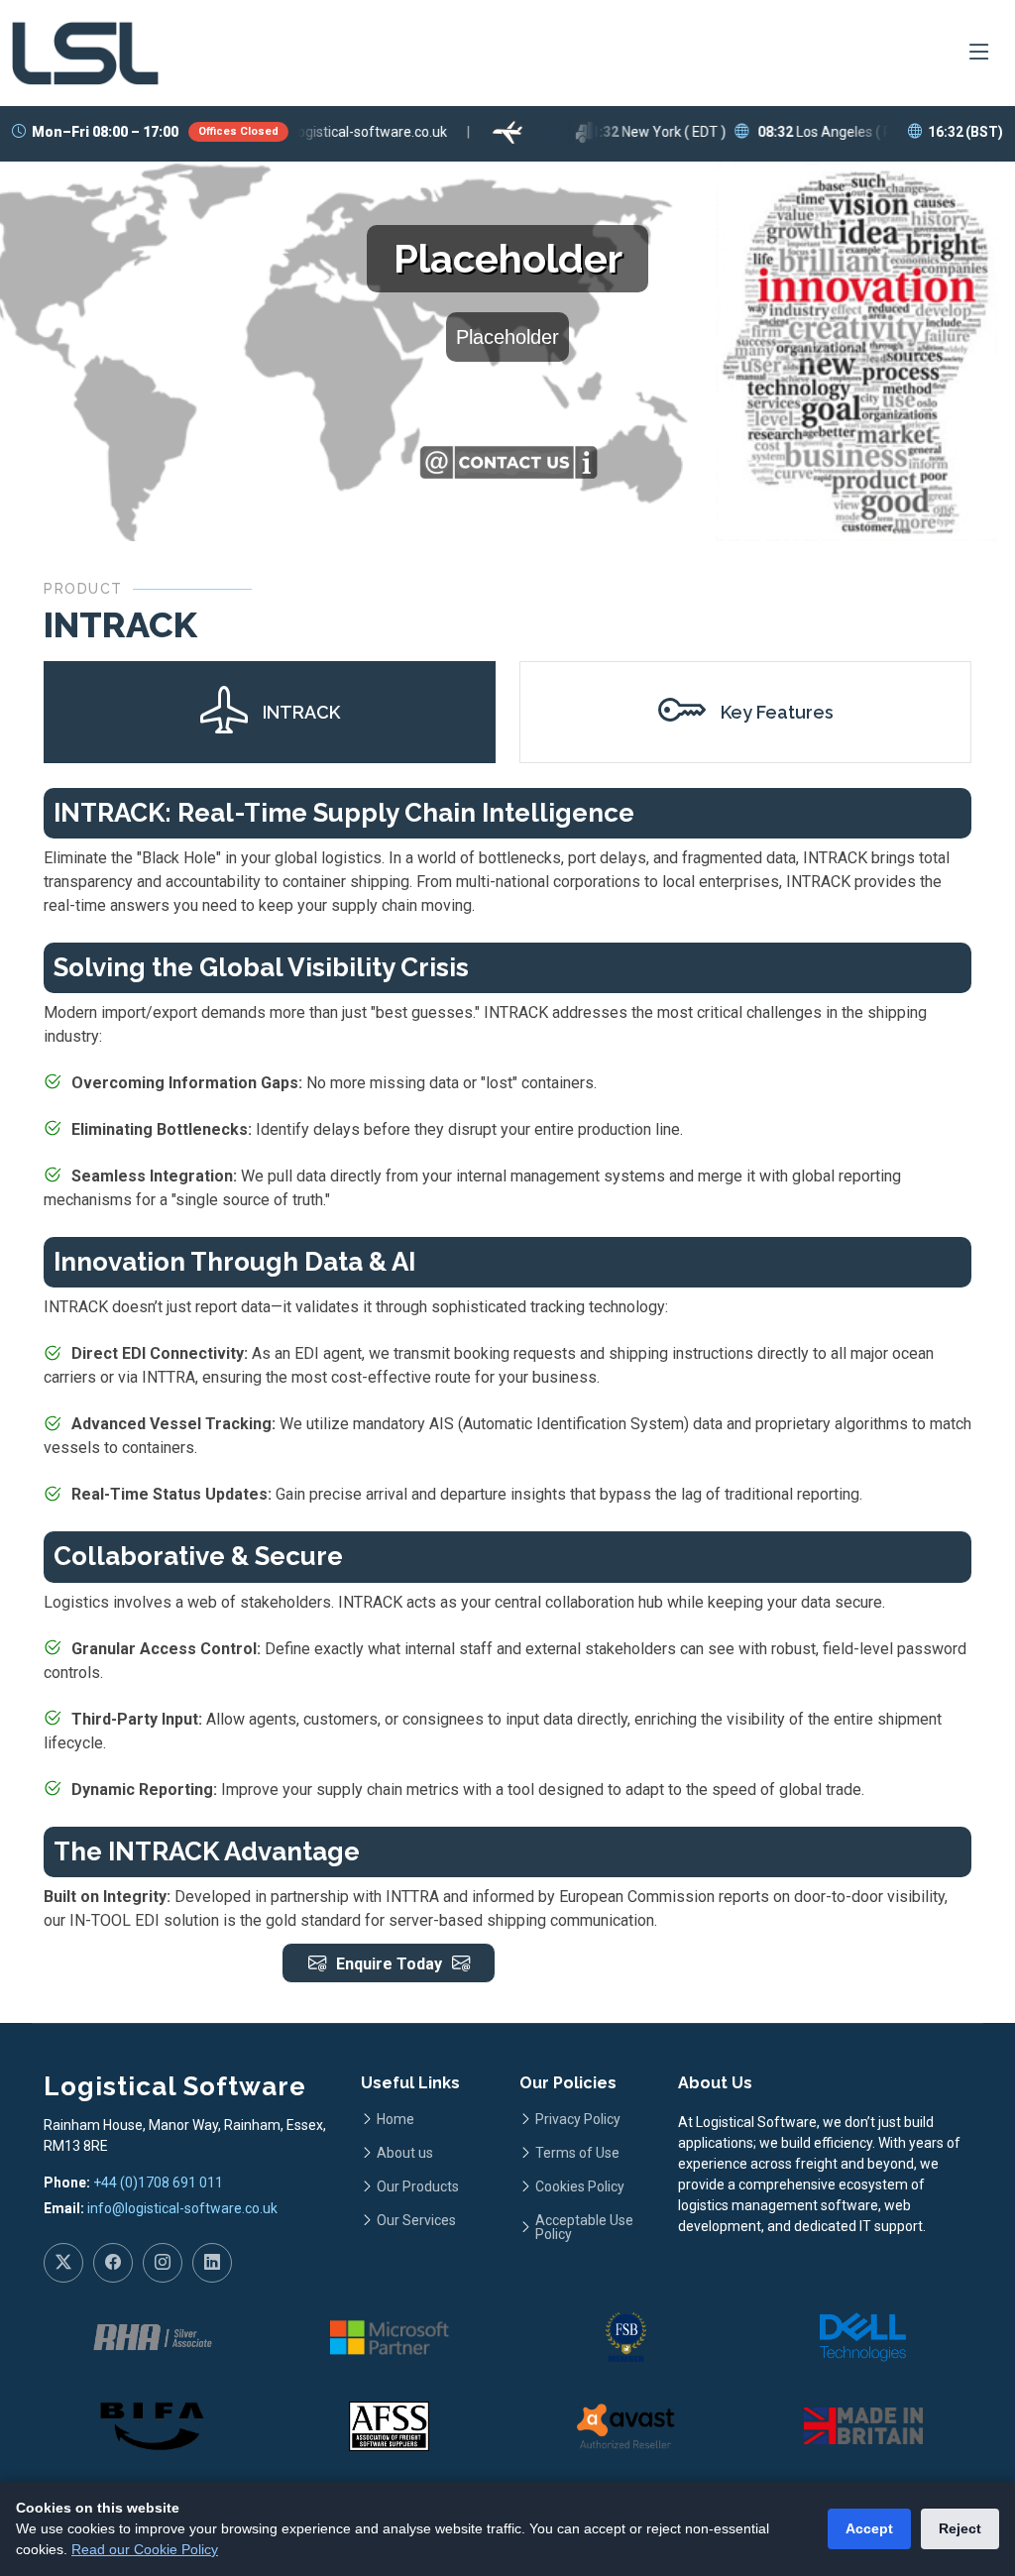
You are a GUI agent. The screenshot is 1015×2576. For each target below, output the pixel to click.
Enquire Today (389, 1964)
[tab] (270, 712)
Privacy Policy (578, 2119)
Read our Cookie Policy (145, 2549)
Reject (960, 2528)
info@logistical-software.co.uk (182, 2208)
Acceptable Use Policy (584, 2227)
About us (405, 2153)
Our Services (416, 2220)
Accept (869, 2528)
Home (395, 2119)
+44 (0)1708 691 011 (158, 2183)
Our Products (418, 2186)
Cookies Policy (580, 2186)
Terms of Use (577, 2153)
